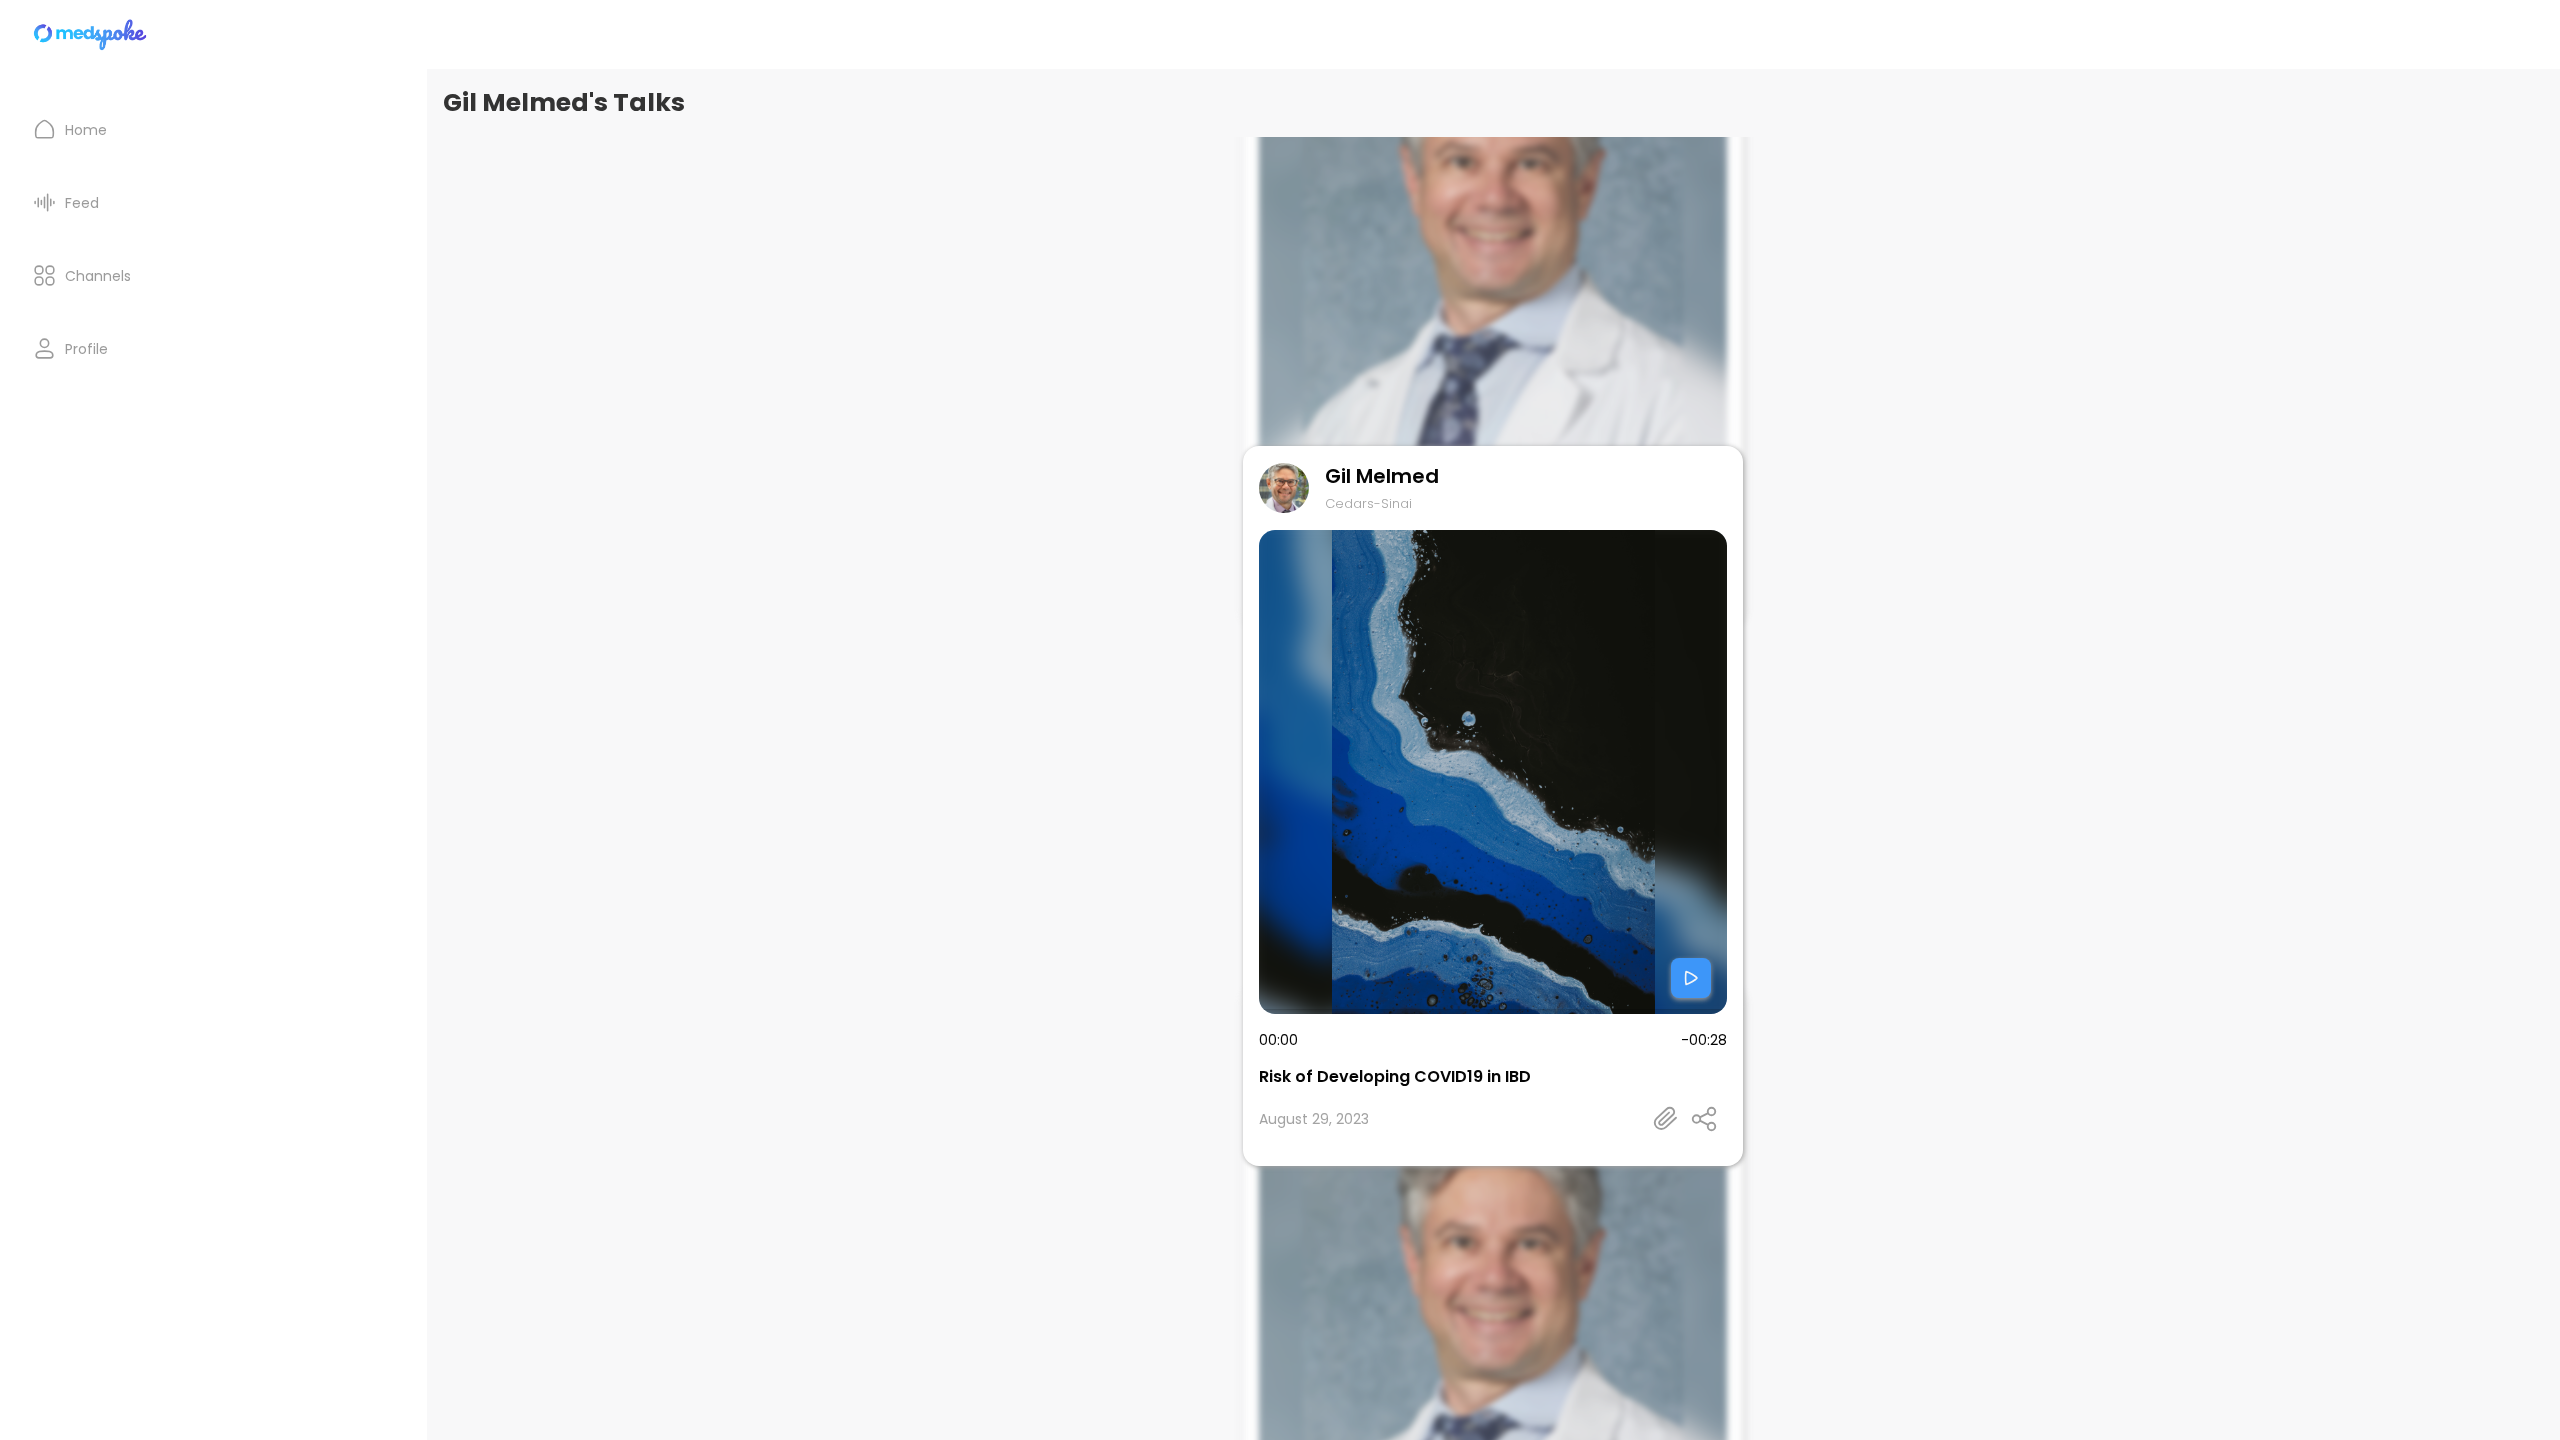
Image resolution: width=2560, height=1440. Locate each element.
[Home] (91, 34)
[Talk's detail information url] (1666, 1119)
